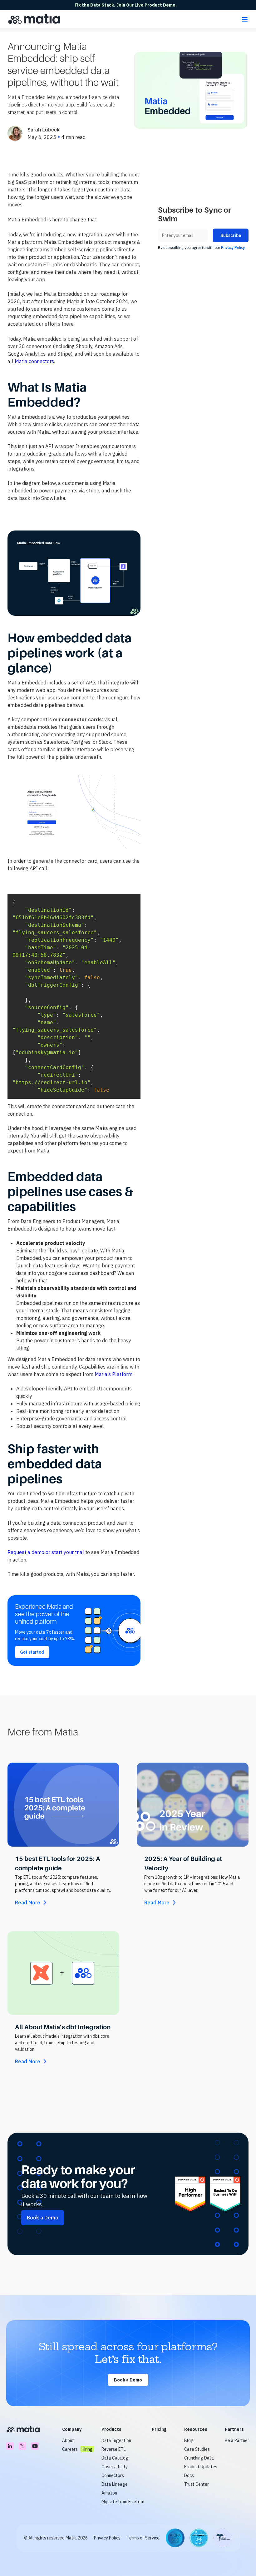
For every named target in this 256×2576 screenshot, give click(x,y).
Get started (32, 1652)
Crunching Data (199, 2458)
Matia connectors (34, 361)
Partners (234, 2429)
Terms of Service (143, 2538)
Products (111, 2429)
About (68, 2440)
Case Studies (197, 2449)
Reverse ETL (114, 2449)
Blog (189, 2440)
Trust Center (197, 2484)
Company (72, 2429)
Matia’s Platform (113, 1374)
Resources (196, 2429)
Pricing (159, 2429)
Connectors (113, 2475)
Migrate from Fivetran (123, 2502)
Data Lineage (115, 2484)
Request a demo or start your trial (46, 1552)
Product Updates (201, 2467)
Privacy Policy (107, 2538)
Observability (115, 2467)
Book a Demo (128, 2380)
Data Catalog (115, 2458)
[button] (245, 19)
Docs (189, 2475)
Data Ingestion (116, 2440)
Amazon (109, 2493)
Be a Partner (237, 2440)
